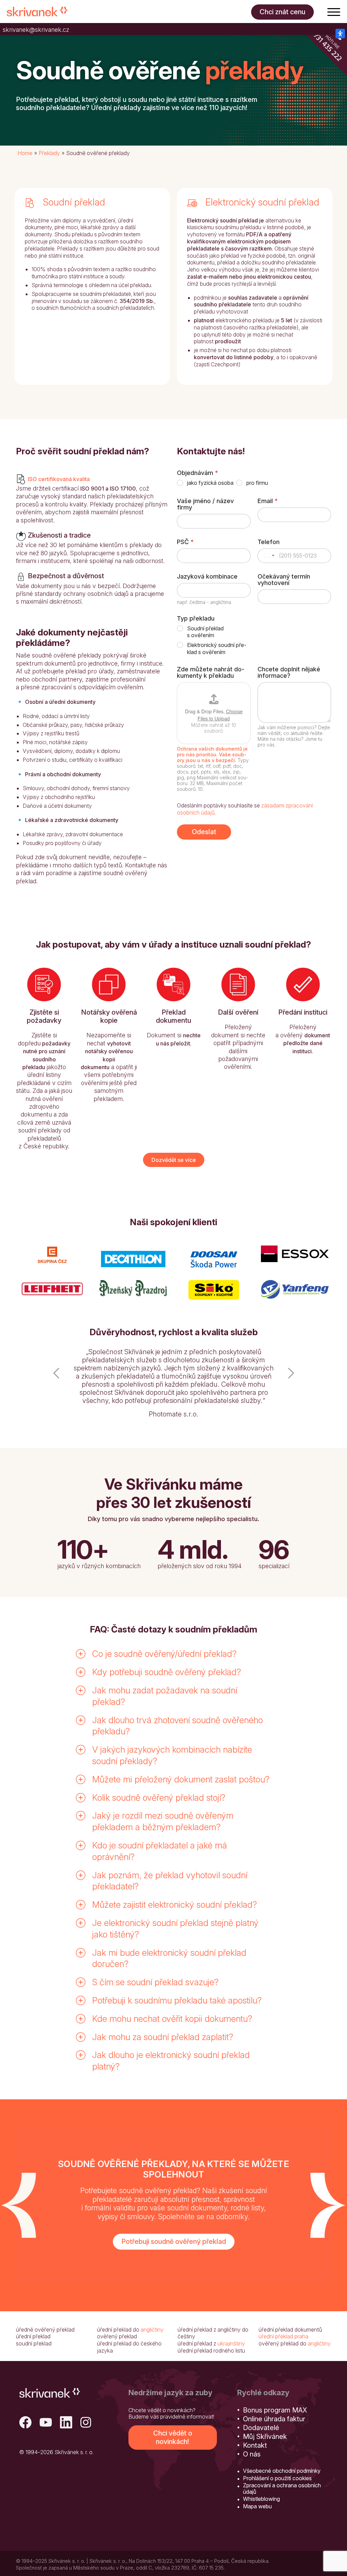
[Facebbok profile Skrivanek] (25, 2391)
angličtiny (152, 2297)
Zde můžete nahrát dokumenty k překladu (211, 672)
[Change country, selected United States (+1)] (269, 556)
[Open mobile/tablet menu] (334, 12)
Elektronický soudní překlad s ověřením (217, 648)
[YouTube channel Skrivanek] (46, 2391)
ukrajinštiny (231, 2311)
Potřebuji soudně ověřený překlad (174, 2209)
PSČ (185, 542)
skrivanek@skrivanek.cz (36, 30)
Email (268, 501)
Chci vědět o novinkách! (173, 2405)
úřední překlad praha (283, 2304)
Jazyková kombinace (207, 576)
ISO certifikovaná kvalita (59, 479)
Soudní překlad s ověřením (205, 632)
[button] (56, 1368)
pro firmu (257, 483)
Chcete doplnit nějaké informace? (289, 672)
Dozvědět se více (174, 1160)
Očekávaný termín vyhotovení (284, 580)
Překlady (49, 153)
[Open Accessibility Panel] (340, 34)
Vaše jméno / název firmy (205, 504)
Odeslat (204, 832)
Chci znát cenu (282, 12)
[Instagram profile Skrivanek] (86, 2391)
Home (25, 153)
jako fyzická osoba (210, 483)
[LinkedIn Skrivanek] (66, 2391)
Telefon (269, 542)
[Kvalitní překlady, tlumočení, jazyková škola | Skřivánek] (37, 12)
